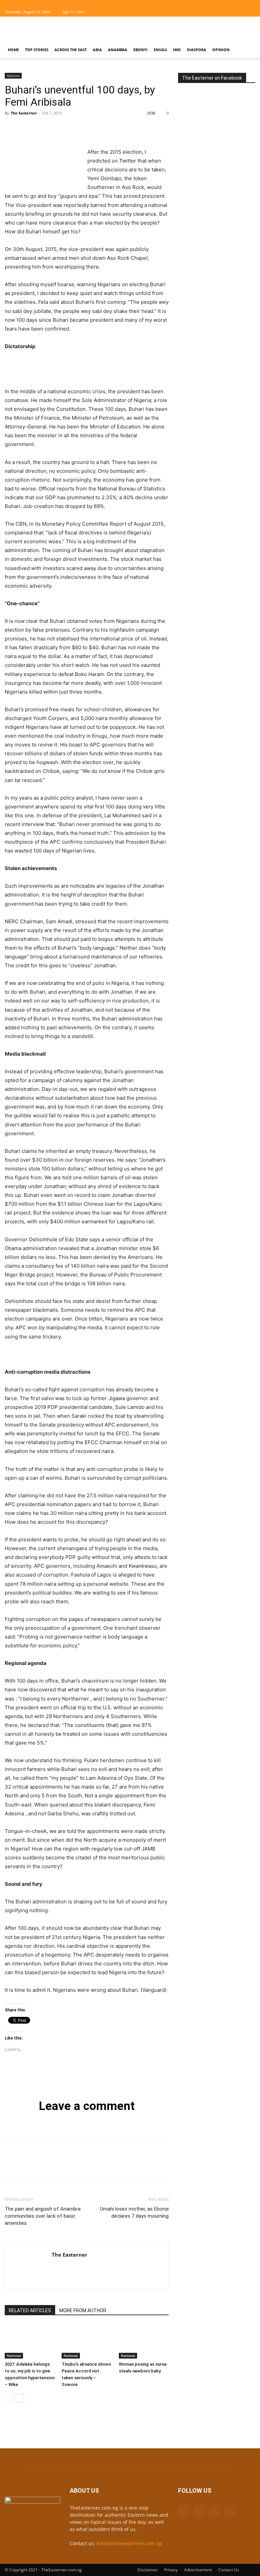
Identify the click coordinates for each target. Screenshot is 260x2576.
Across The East (71, 50)
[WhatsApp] (58, 128)
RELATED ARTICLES (30, 2310)
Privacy (171, 2570)
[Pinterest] (43, 128)
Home (13, 50)
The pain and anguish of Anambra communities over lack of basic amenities (43, 2216)
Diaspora (197, 50)
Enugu (160, 50)
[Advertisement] (176, 31)
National (14, 2356)
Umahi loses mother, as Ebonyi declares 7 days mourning (134, 2212)
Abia (97, 50)
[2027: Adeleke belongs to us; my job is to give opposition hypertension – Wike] (30, 2341)
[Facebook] (217, 12)
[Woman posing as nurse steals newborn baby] (144, 2341)
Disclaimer (148, 2570)
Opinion (221, 50)
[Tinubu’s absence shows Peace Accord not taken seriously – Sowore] (86, 2341)
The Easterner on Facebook (212, 78)
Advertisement (198, 2570)
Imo (177, 50)
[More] (74, 128)
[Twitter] (239, 12)
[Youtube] (250, 12)
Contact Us (229, 2570)
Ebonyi (140, 50)
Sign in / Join (73, 12)
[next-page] (20, 2398)
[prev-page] (9, 2398)
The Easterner (24, 113)
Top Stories (37, 50)
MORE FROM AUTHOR (83, 2310)
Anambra (118, 50)
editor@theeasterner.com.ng (129, 2543)
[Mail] (228, 12)
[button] (247, 50)
